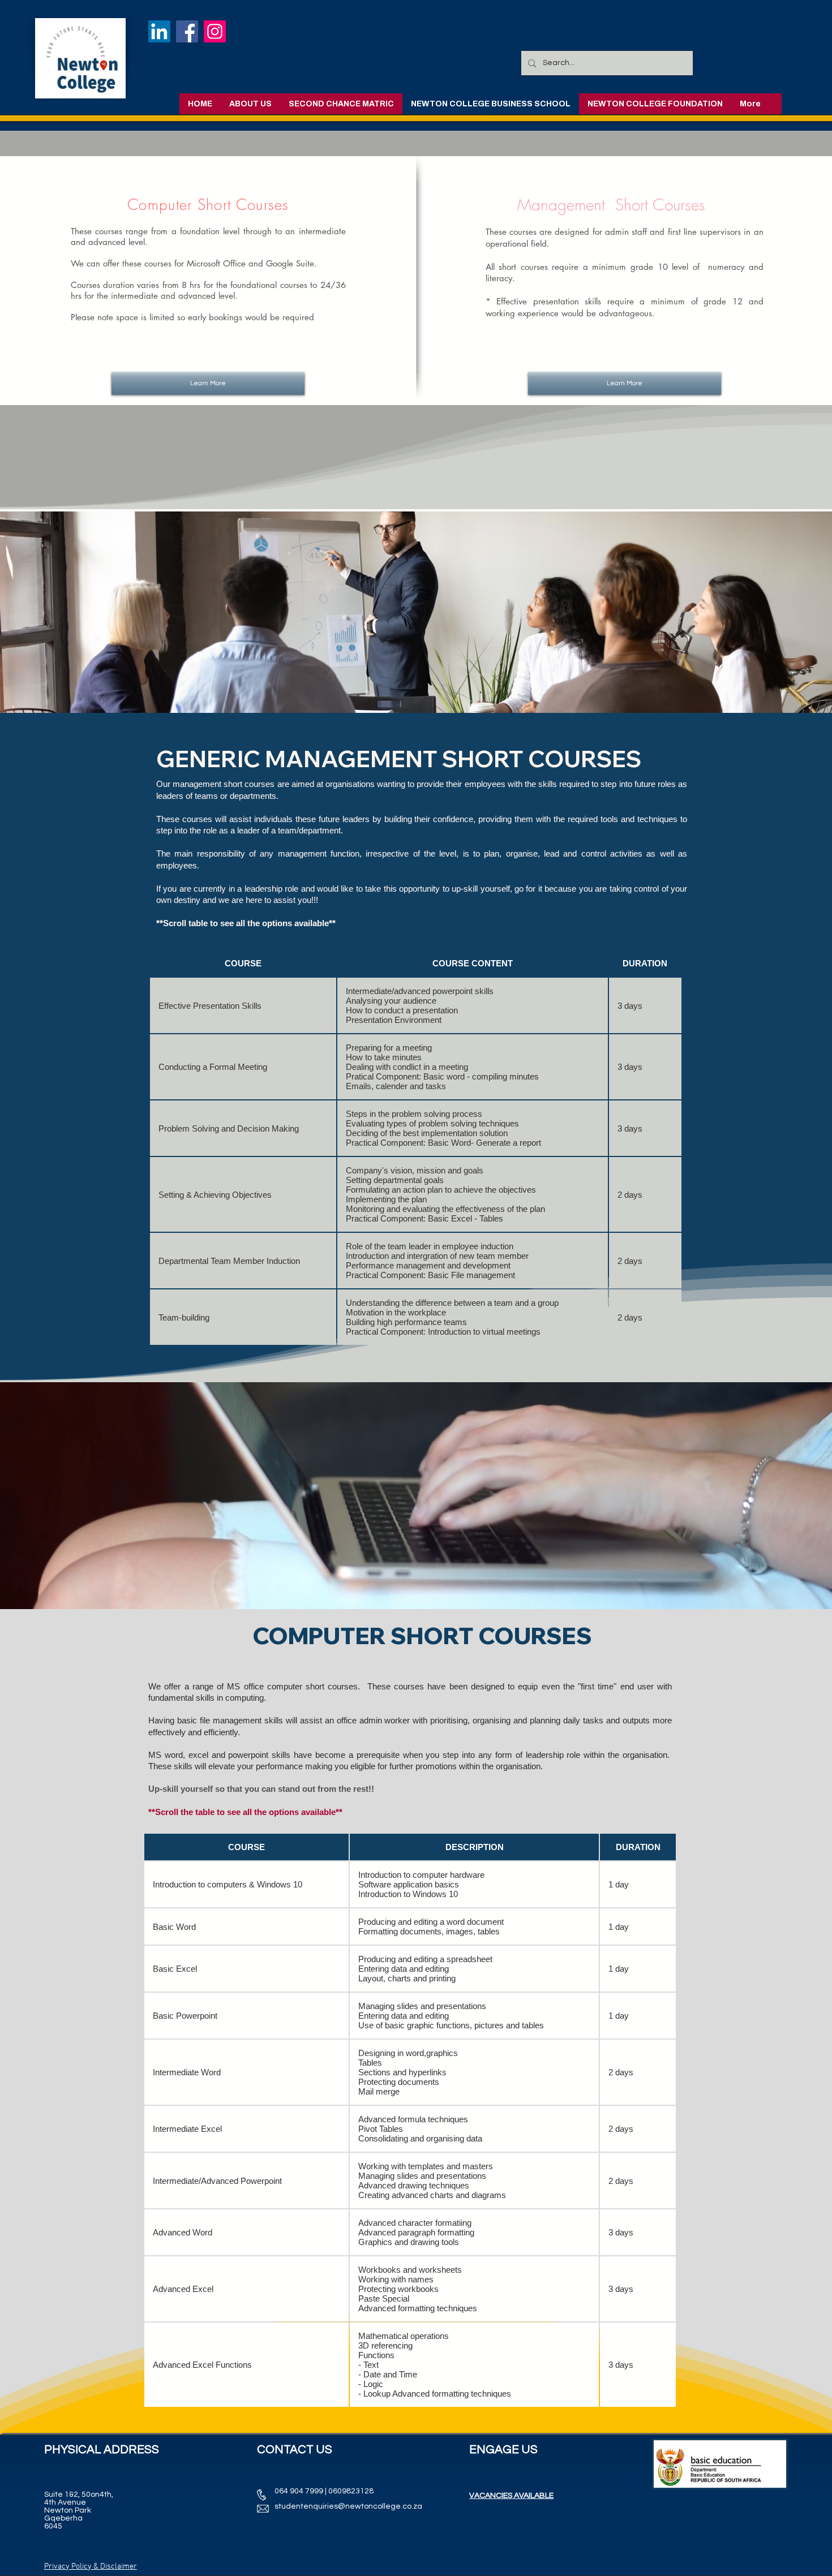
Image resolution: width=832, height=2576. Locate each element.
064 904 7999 (299, 2491)
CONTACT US (295, 2450)
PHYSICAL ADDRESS (102, 2450)
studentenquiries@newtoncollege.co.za (348, 2506)
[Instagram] (215, 31)
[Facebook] (187, 31)
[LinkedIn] (159, 31)
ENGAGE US (503, 2450)
